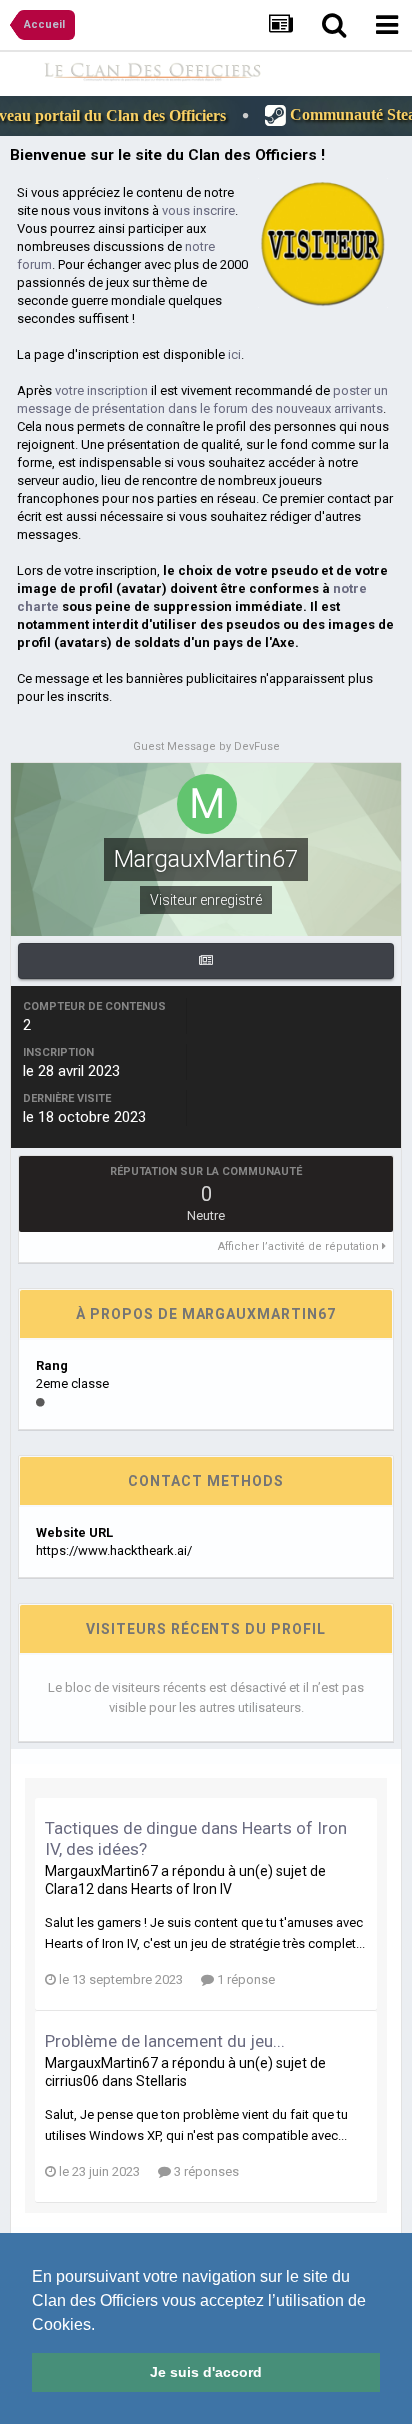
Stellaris (161, 2081)
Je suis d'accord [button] (206, 2372)
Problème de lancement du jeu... (165, 2041)
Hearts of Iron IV (181, 1889)
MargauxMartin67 (101, 1871)
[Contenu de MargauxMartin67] (206, 961)
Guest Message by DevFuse (206, 746)
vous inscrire (198, 210)
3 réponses (205, 2171)
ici (234, 354)
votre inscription (101, 390)
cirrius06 (72, 2081)
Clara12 (69, 1889)
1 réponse (244, 1979)
